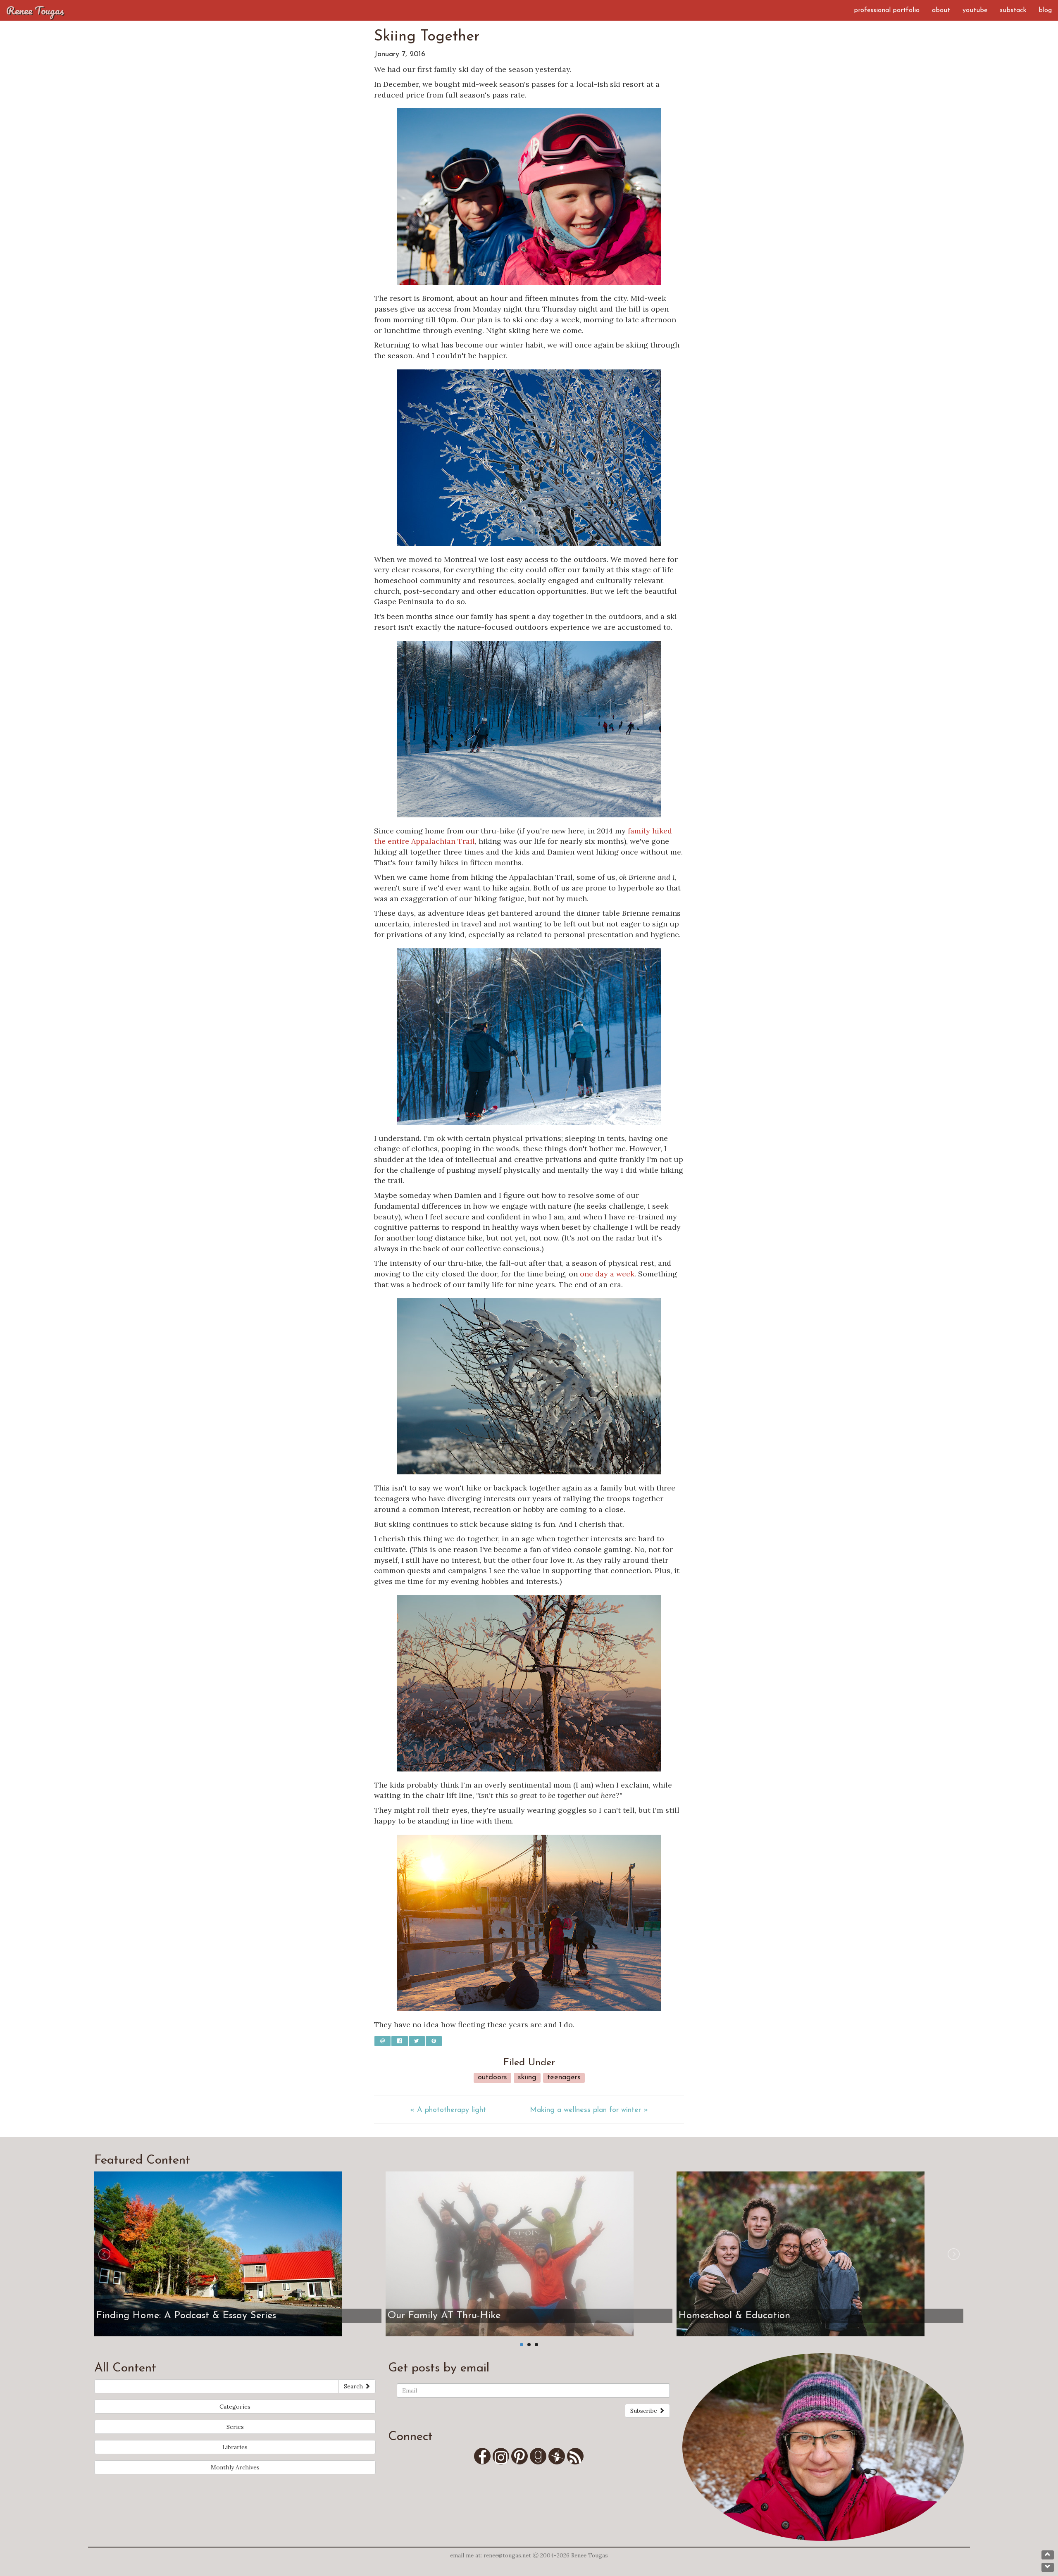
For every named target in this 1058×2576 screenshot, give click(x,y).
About (941, 10)
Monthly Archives (235, 2467)
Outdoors (492, 2078)
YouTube (975, 10)
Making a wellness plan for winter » (589, 2110)
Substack (1013, 10)
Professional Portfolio (887, 10)
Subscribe (645, 2411)
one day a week (607, 1274)
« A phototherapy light (448, 2110)
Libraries (235, 2447)
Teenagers (564, 2078)
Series (235, 2427)
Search (354, 2386)
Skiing (527, 2078)
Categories (235, 2407)
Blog (1045, 10)
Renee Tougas (35, 10)
